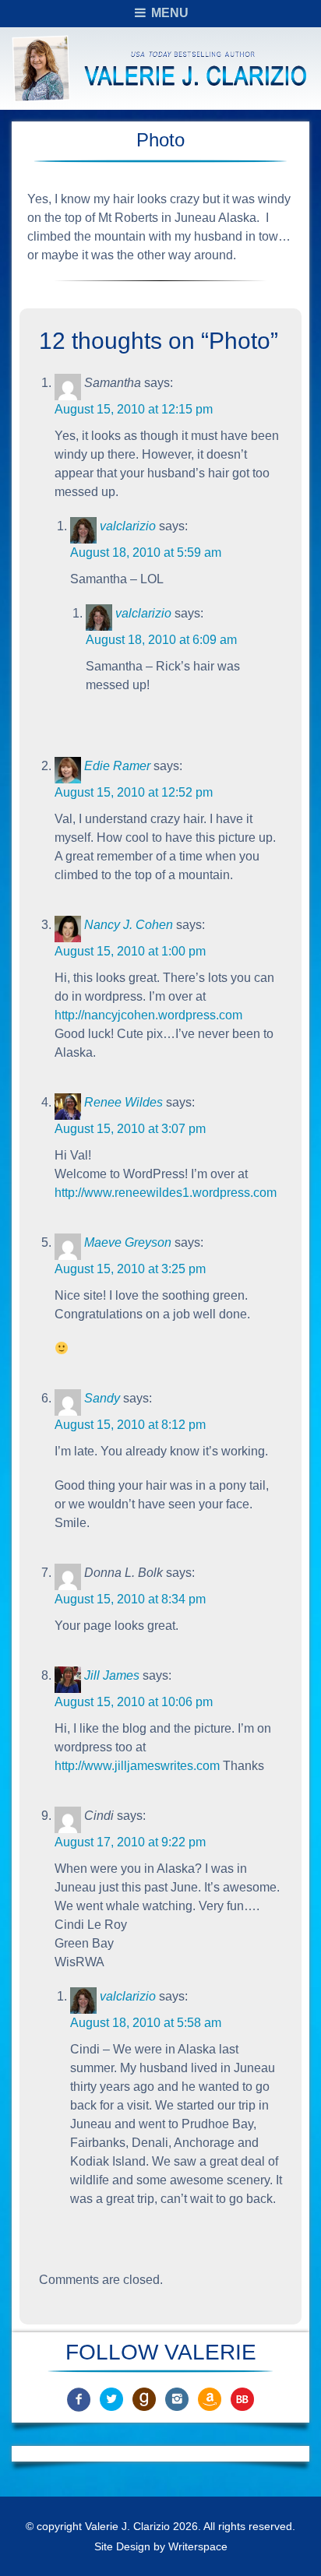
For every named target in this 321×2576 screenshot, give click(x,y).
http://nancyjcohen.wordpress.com (148, 1015)
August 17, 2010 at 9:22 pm (130, 1842)
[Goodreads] (144, 2399)
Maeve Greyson (128, 1242)
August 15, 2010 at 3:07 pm (130, 1129)
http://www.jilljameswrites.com (137, 1766)
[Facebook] (79, 2399)
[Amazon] (210, 2399)
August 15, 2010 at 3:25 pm (130, 1269)
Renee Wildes (123, 1102)
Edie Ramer (117, 766)
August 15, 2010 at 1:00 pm (130, 951)
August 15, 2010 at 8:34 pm (130, 1599)
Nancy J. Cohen (129, 925)
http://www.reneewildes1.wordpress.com (166, 1193)
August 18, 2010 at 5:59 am (146, 553)
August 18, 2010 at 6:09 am (161, 640)
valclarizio (128, 526)
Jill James (112, 1675)
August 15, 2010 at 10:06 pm (134, 1702)
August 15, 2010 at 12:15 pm (134, 409)
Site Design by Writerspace (161, 2546)
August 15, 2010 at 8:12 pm (130, 1425)
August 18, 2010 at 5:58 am (146, 2023)
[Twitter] (111, 2399)
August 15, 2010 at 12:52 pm (134, 792)
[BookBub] (242, 2399)
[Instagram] (177, 2399)
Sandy (102, 1398)
